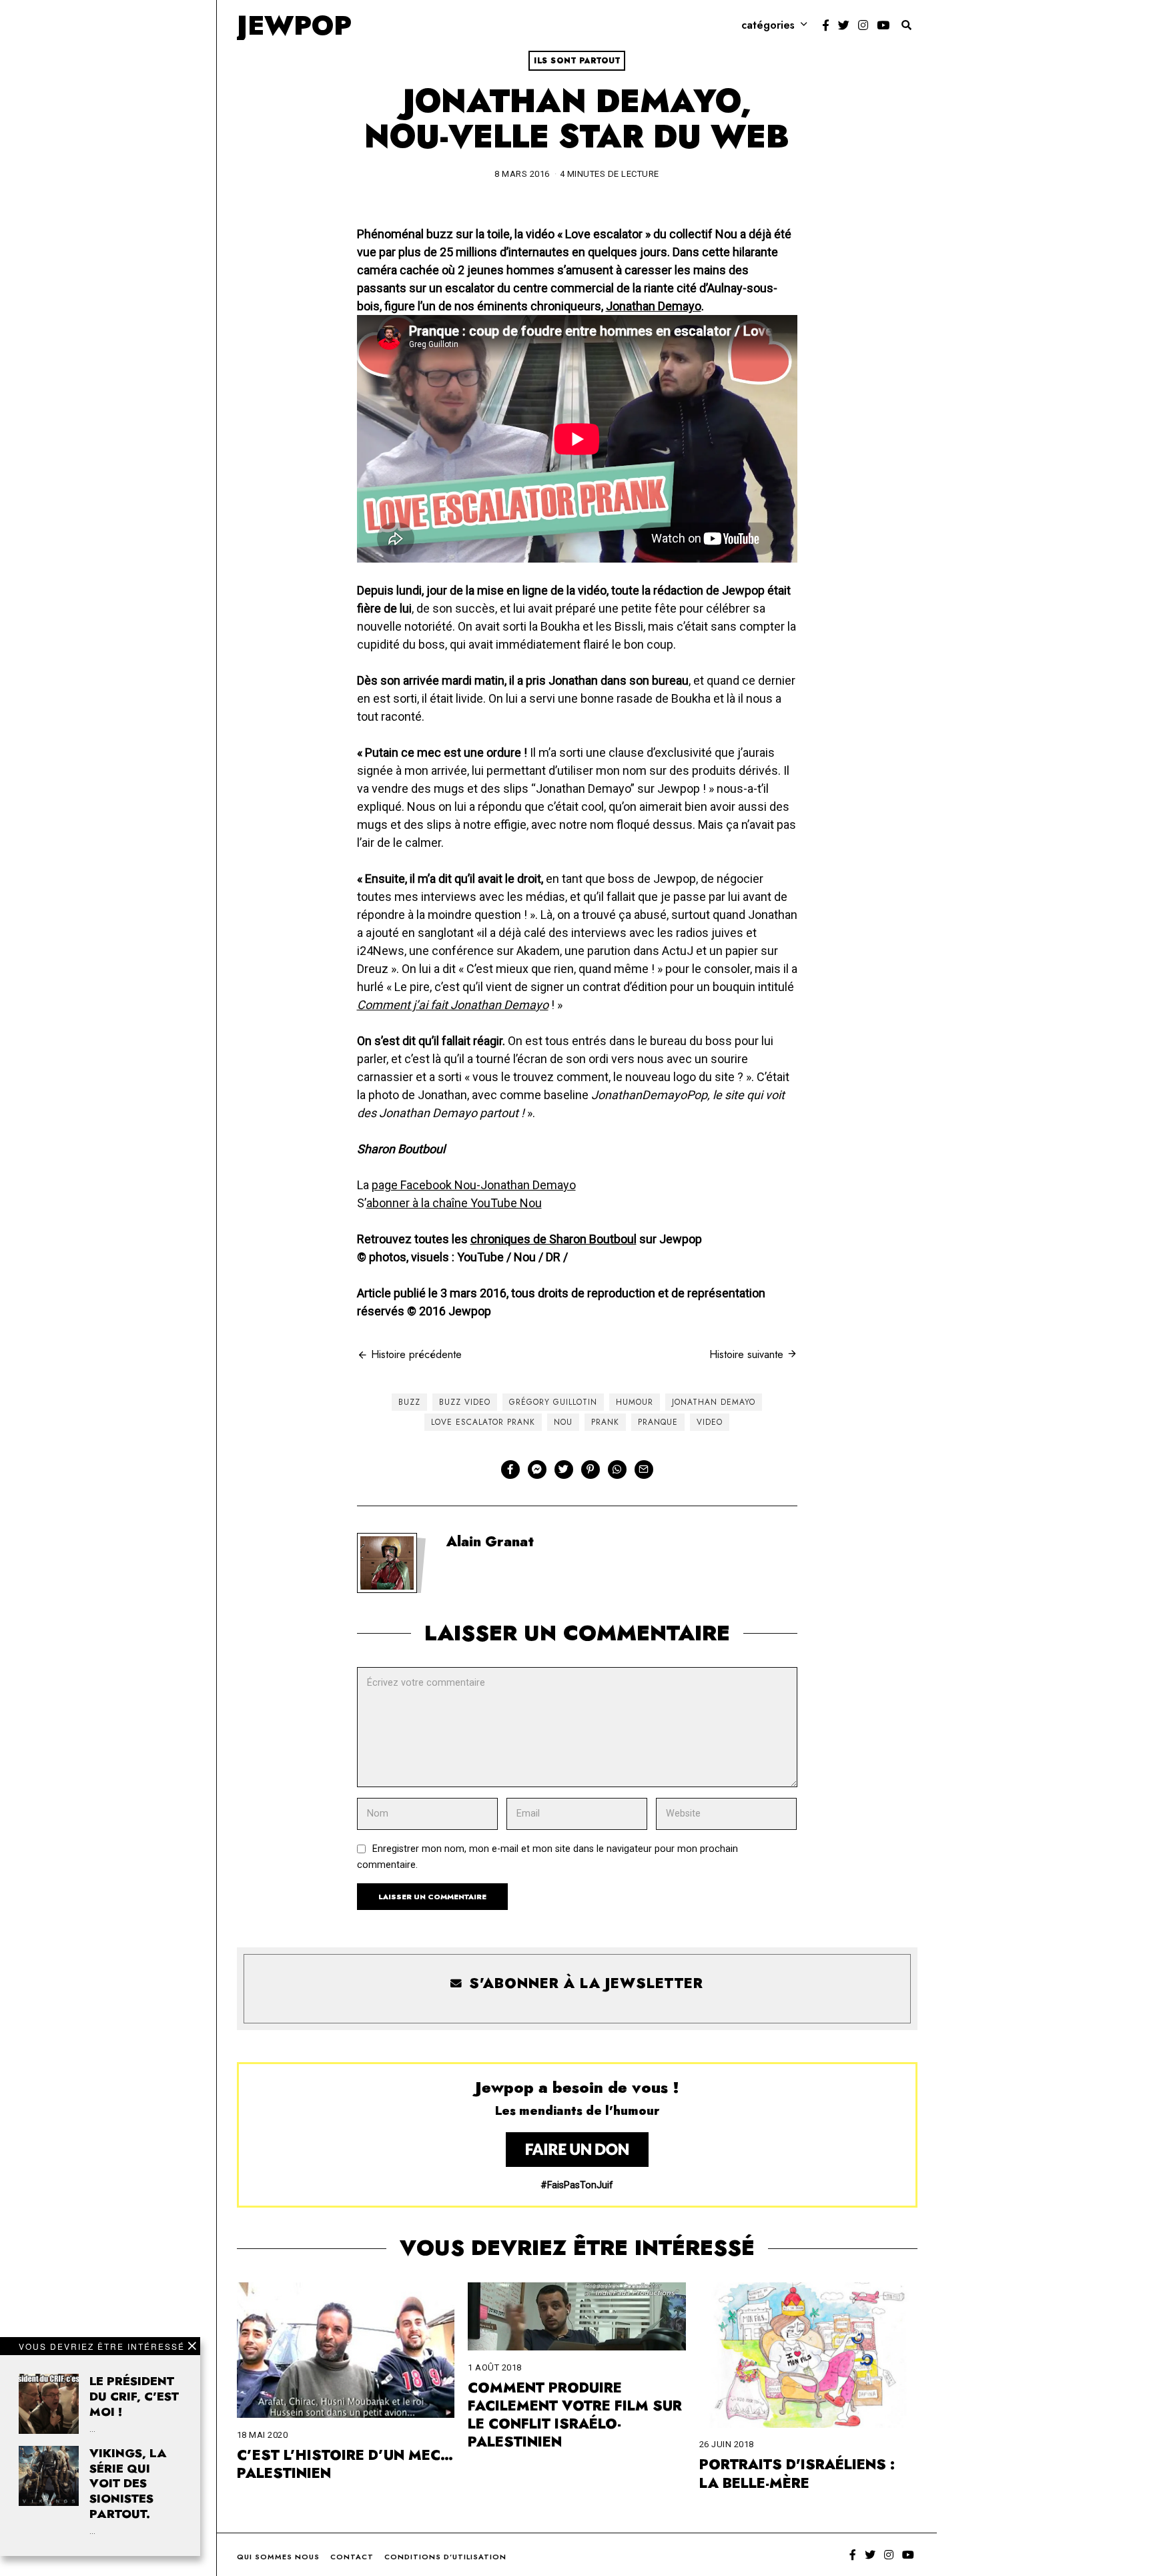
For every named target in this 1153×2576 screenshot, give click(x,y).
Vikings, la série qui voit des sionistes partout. (128, 2484)
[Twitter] (844, 25)
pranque (658, 1422)
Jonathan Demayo (654, 306)
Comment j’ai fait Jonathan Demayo (453, 1005)
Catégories (768, 25)
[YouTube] (883, 25)
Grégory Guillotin (553, 1402)
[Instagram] (863, 25)
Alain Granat (490, 1542)
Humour (635, 1402)
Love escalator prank (483, 1422)
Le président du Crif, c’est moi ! (134, 2396)
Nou (563, 1422)
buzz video (465, 1402)
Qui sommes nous (278, 2557)
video (710, 1422)
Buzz (409, 1402)
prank (605, 1422)
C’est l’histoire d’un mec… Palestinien (345, 2464)
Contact (352, 2557)
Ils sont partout (577, 61)
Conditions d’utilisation (445, 2557)
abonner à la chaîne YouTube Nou (454, 1203)
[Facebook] (826, 25)
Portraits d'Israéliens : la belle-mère (797, 2474)
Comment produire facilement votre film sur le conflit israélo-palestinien (575, 2415)
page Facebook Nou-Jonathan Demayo (474, 1185)
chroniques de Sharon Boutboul (553, 1239)
